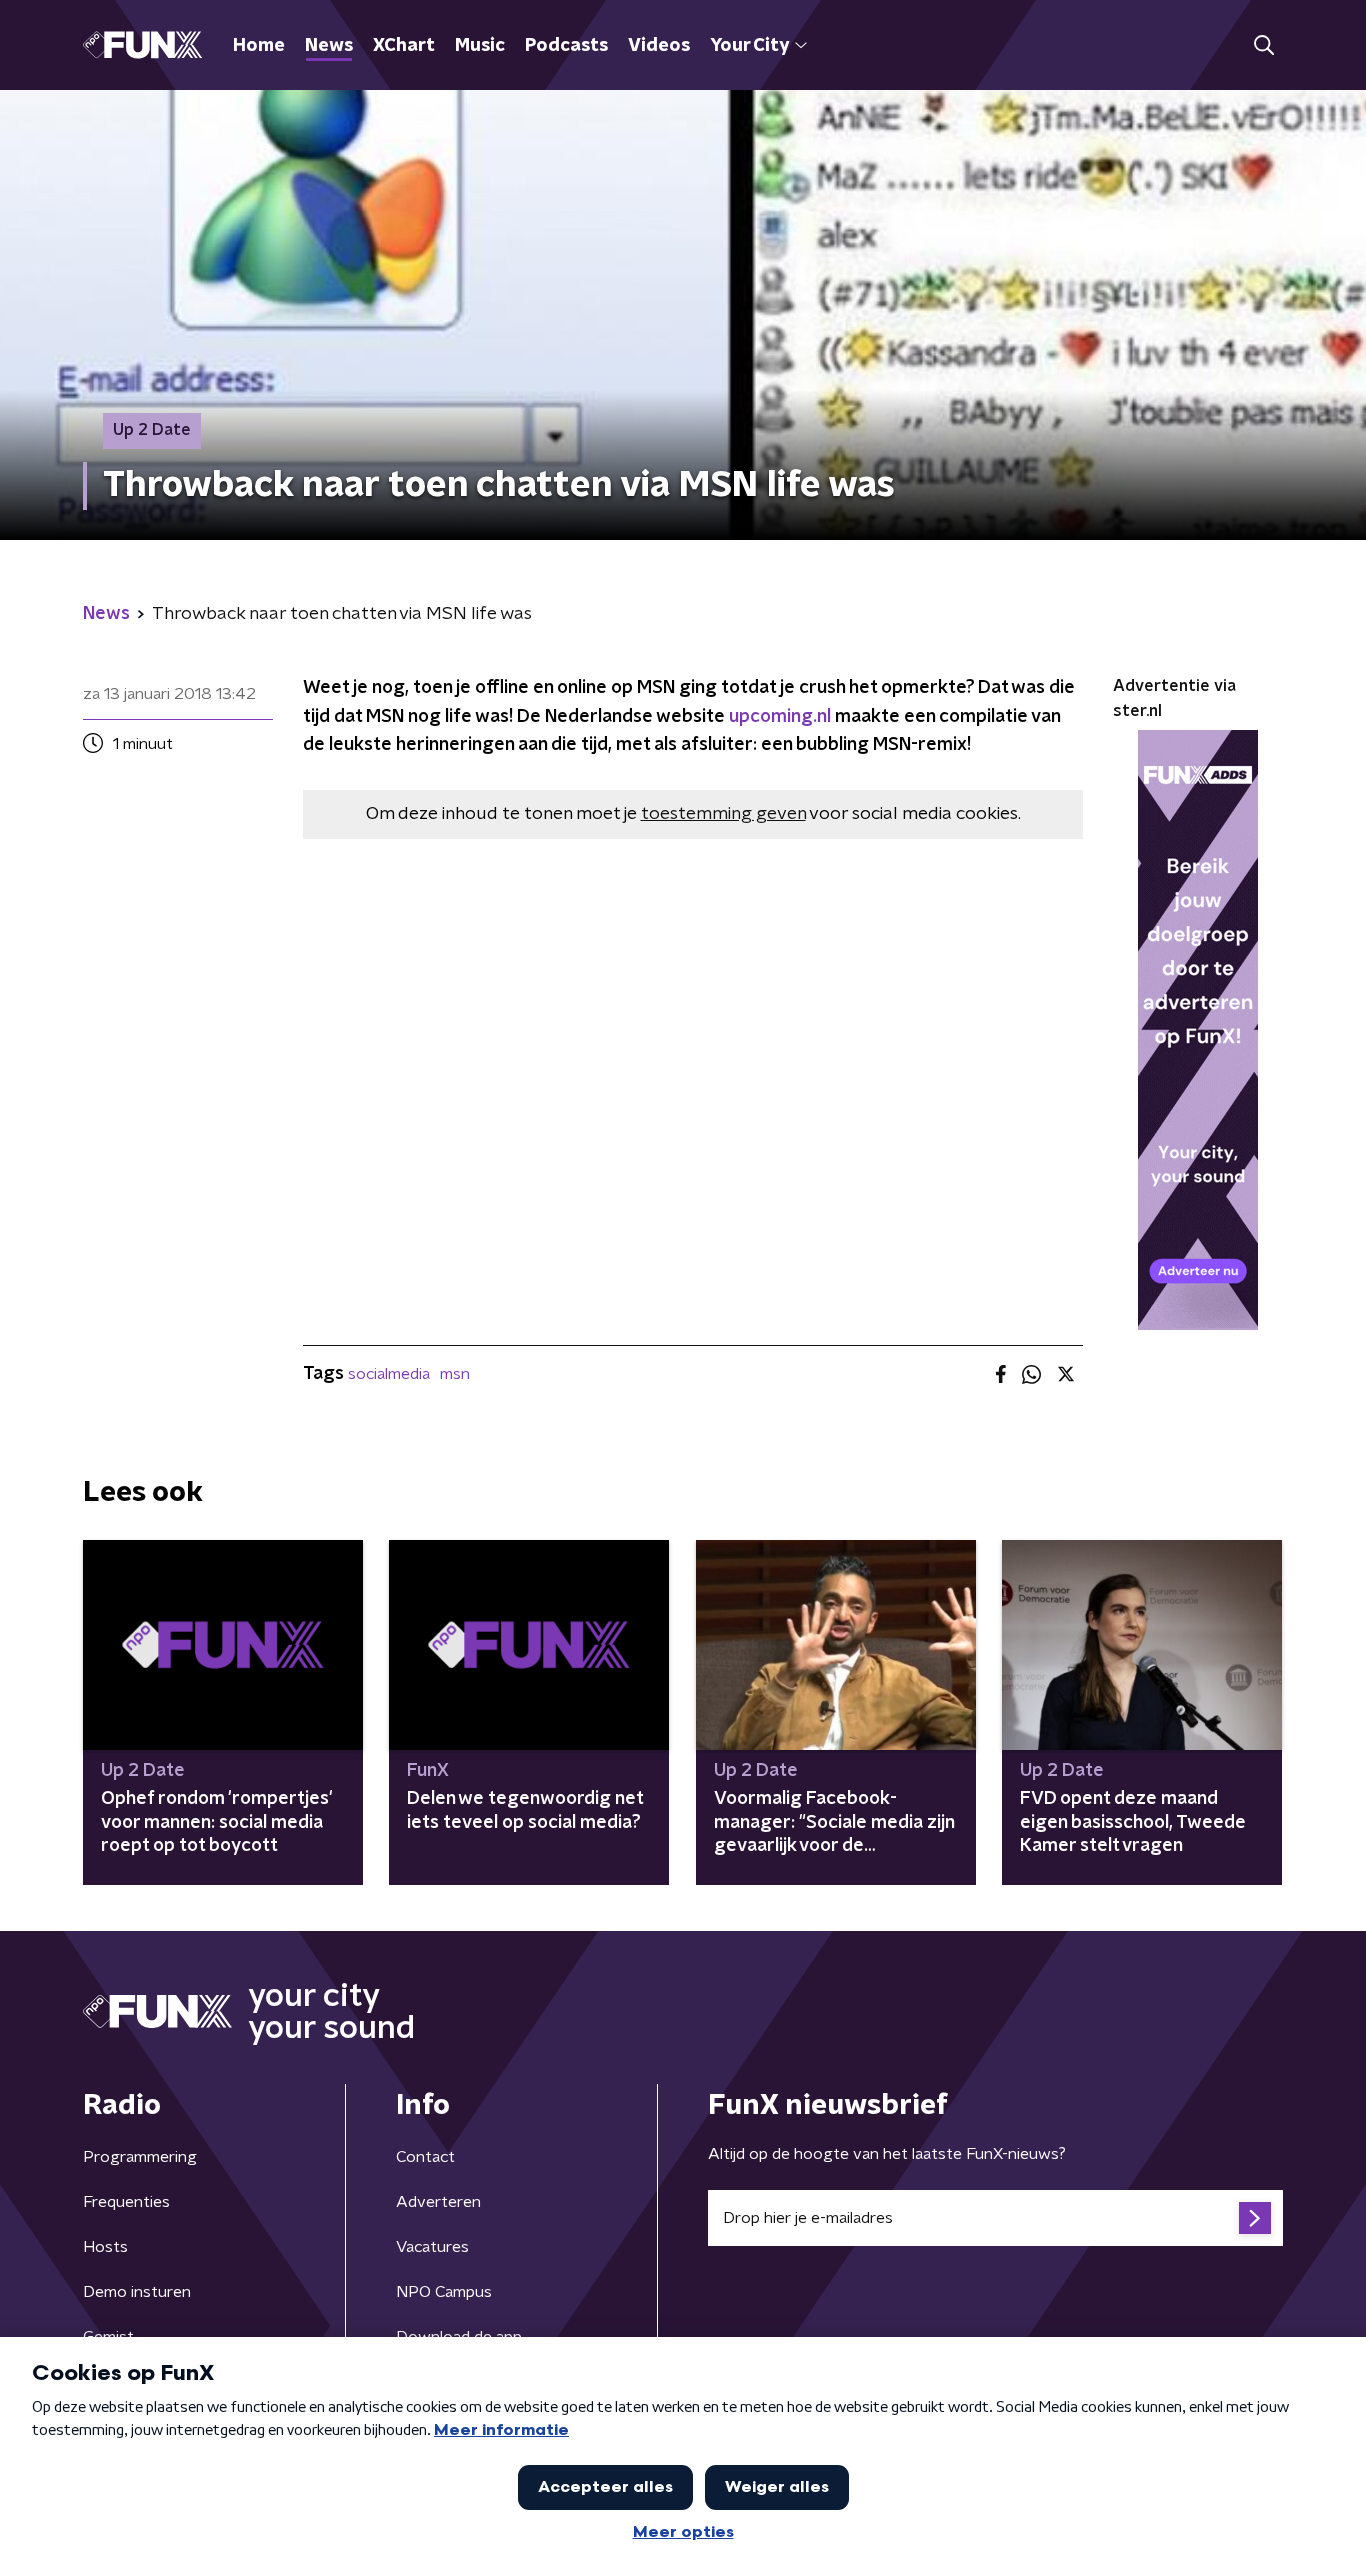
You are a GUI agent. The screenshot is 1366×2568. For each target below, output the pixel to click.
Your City (749, 46)
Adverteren (438, 2202)
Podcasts (566, 46)
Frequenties (126, 2202)
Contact (425, 2157)
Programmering (140, 2157)
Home (259, 46)
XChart (404, 46)
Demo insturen (137, 2292)
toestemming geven (723, 814)
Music (480, 46)
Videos (659, 46)
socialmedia (389, 1374)
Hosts (105, 2247)
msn (455, 1374)
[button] (1263, 45)
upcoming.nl (780, 717)
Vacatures (432, 2247)
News (329, 46)
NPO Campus (444, 2292)
